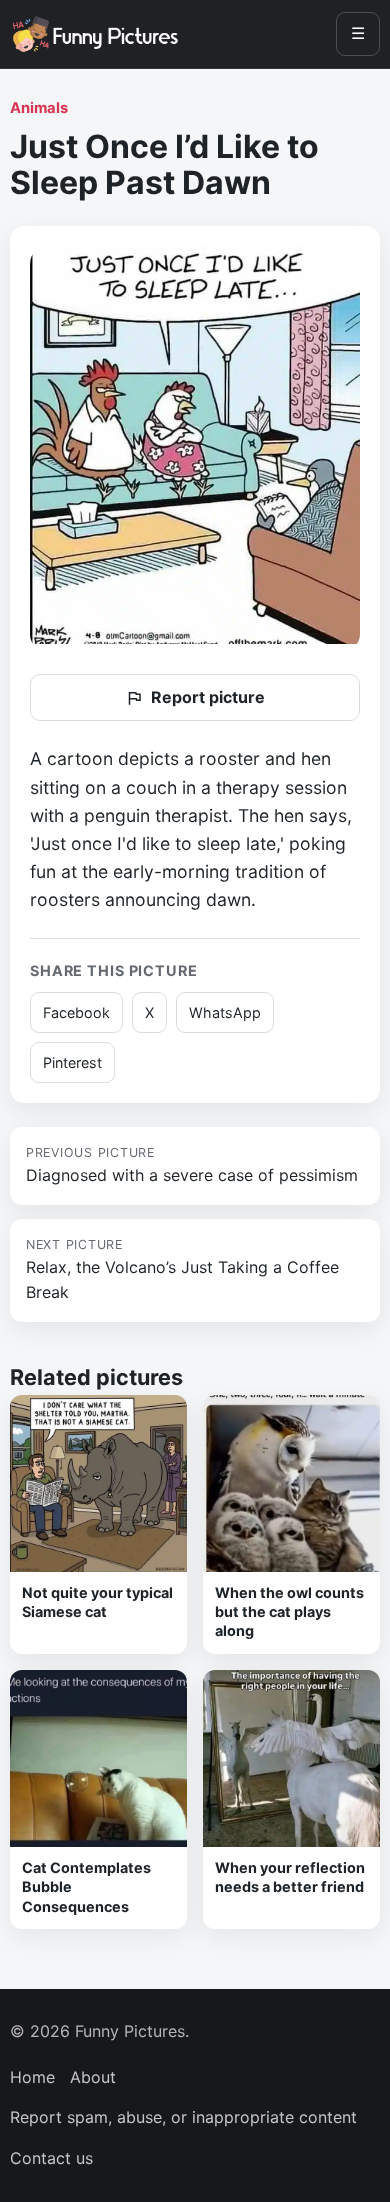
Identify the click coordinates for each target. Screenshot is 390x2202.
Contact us (51, 2158)
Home (32, 2077)
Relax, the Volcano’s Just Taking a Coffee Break (182, 1270)
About (93, 2077)
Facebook (76, 1012)
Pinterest (72, 1062)
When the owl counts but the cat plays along (289, 1612)
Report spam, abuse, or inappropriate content (183, 2117)
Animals (39, 108)
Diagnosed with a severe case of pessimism (192, 1165)
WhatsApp (225, 1012)
